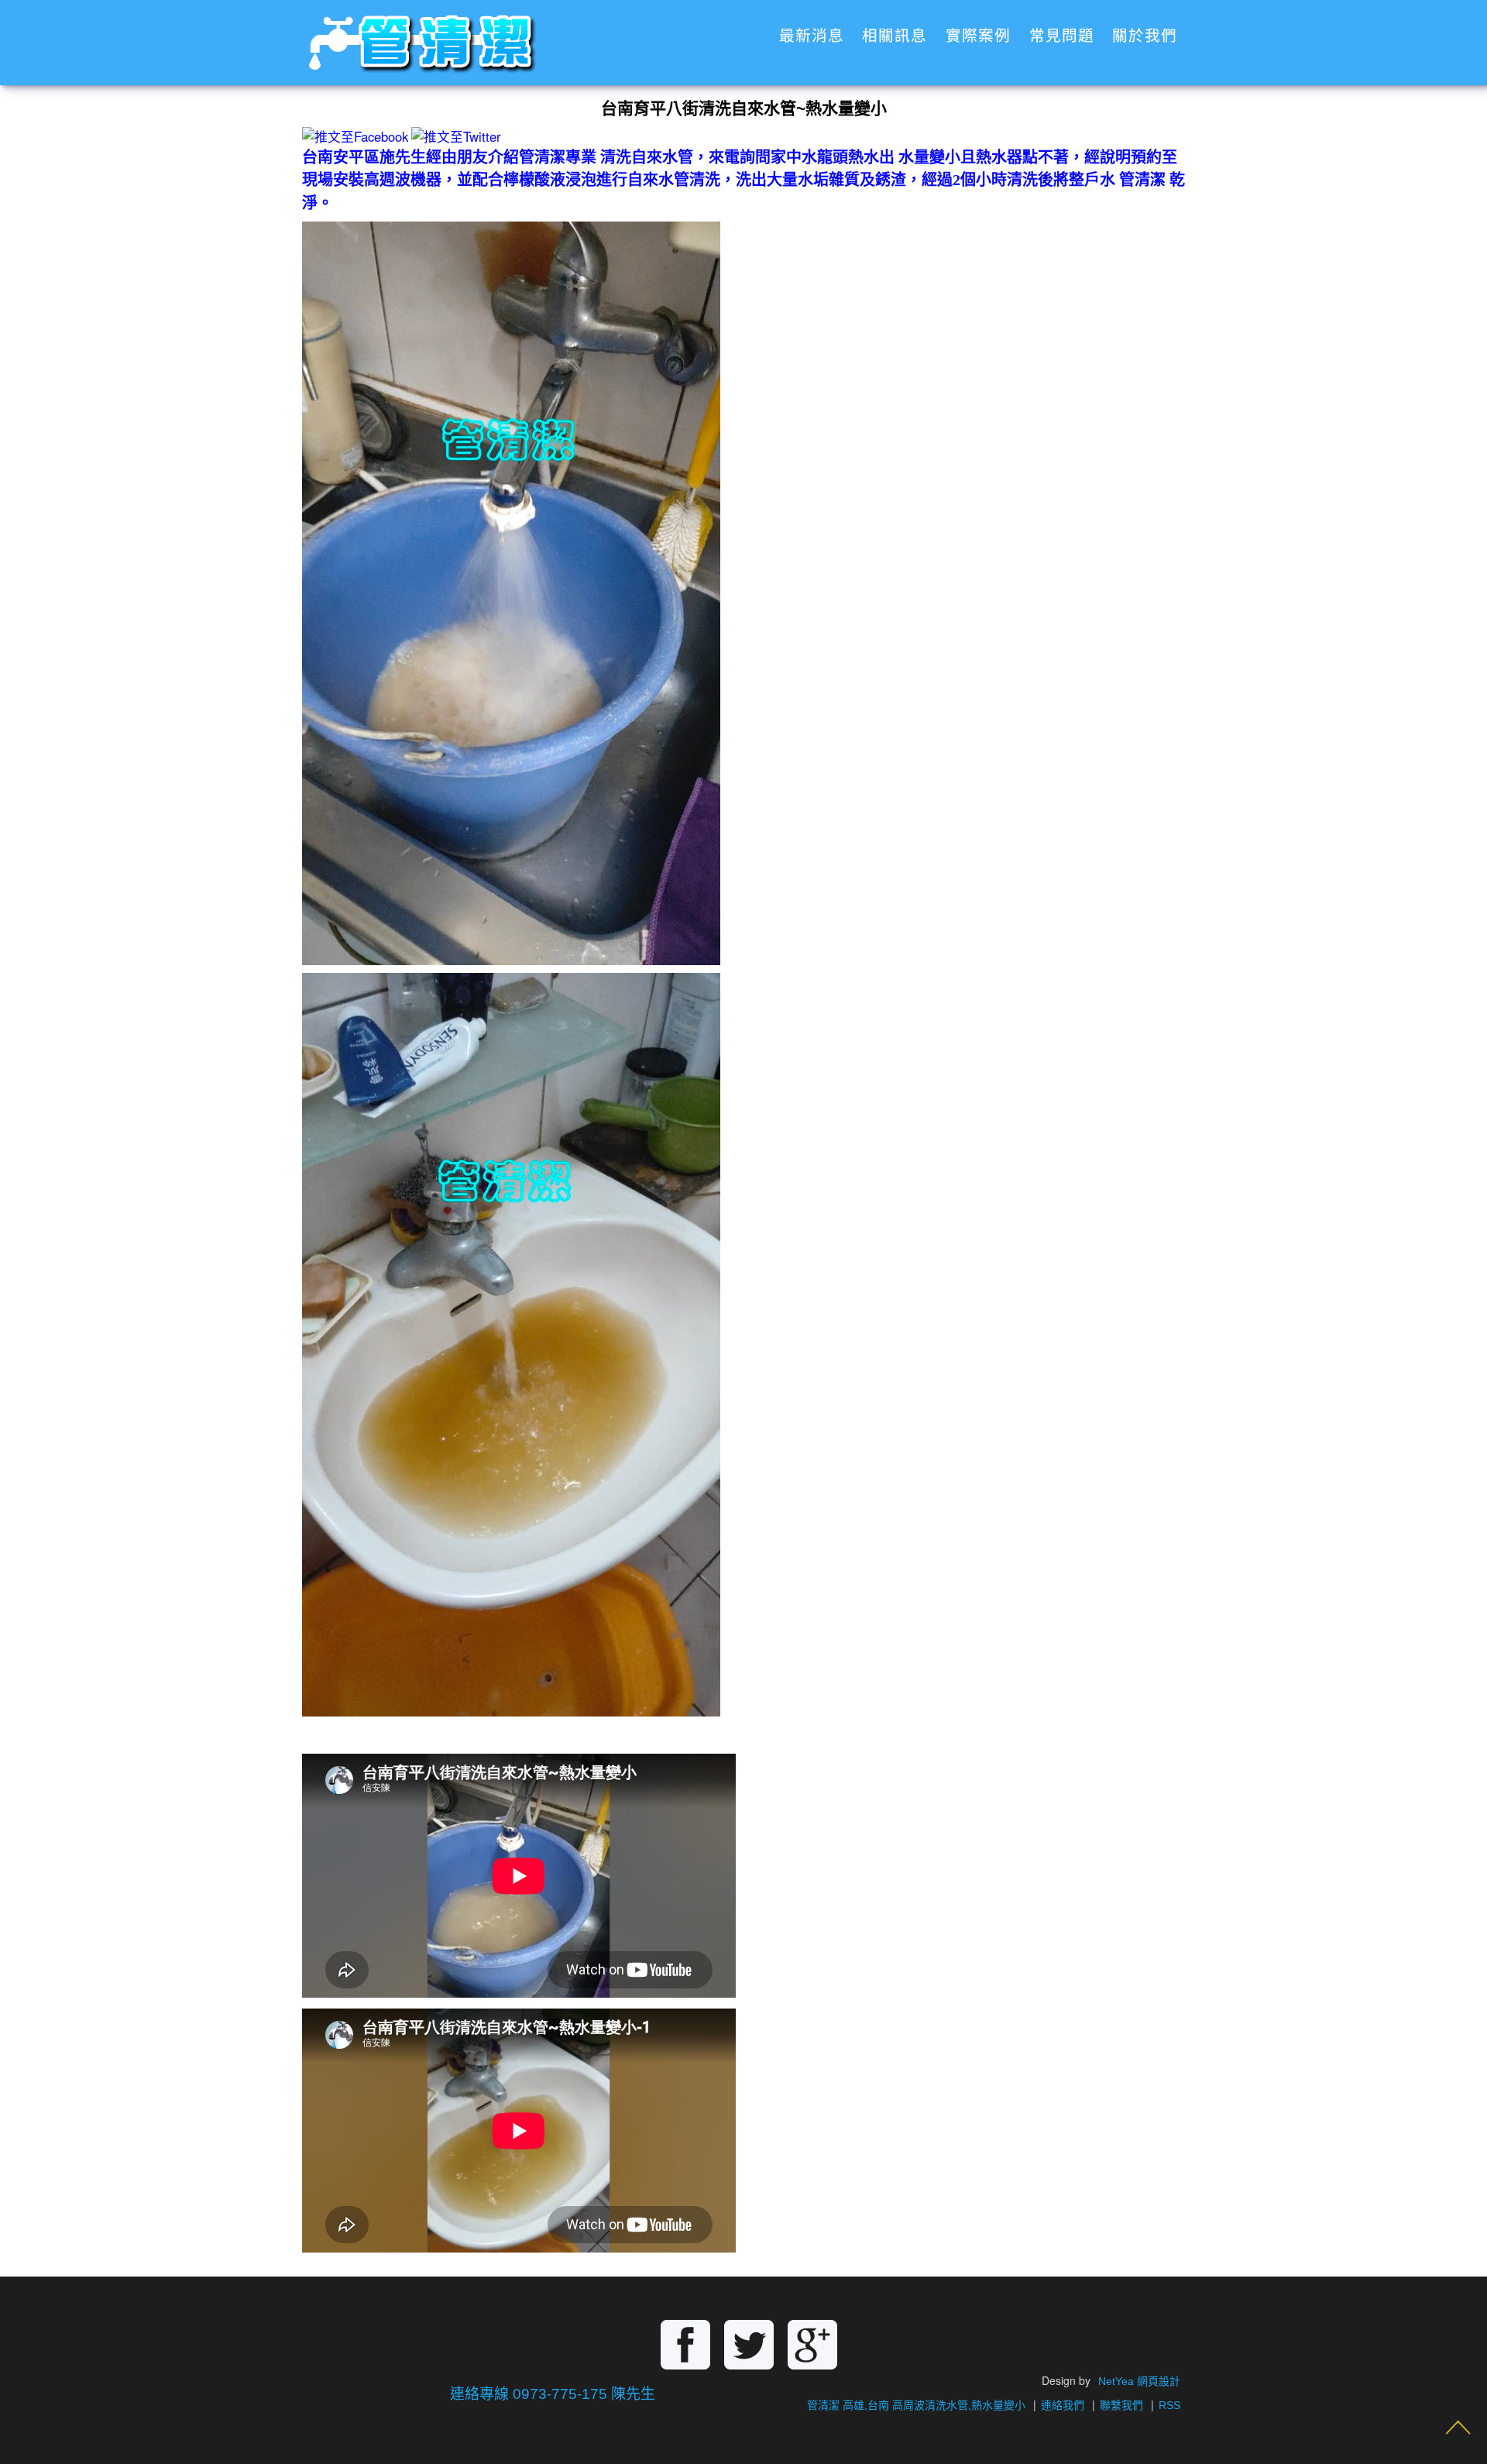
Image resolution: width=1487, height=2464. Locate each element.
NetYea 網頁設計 (1139, 2381)
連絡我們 (1063, 2405)
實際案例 (978, 36)
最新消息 (812, 36)
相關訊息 (895, 36)
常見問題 (1062, 36)
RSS (1169, 2405)
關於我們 (1145, 36)
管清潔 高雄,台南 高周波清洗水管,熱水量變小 (916, 2405)
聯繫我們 (1121, 2405)
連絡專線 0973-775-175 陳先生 (553, 2394)
